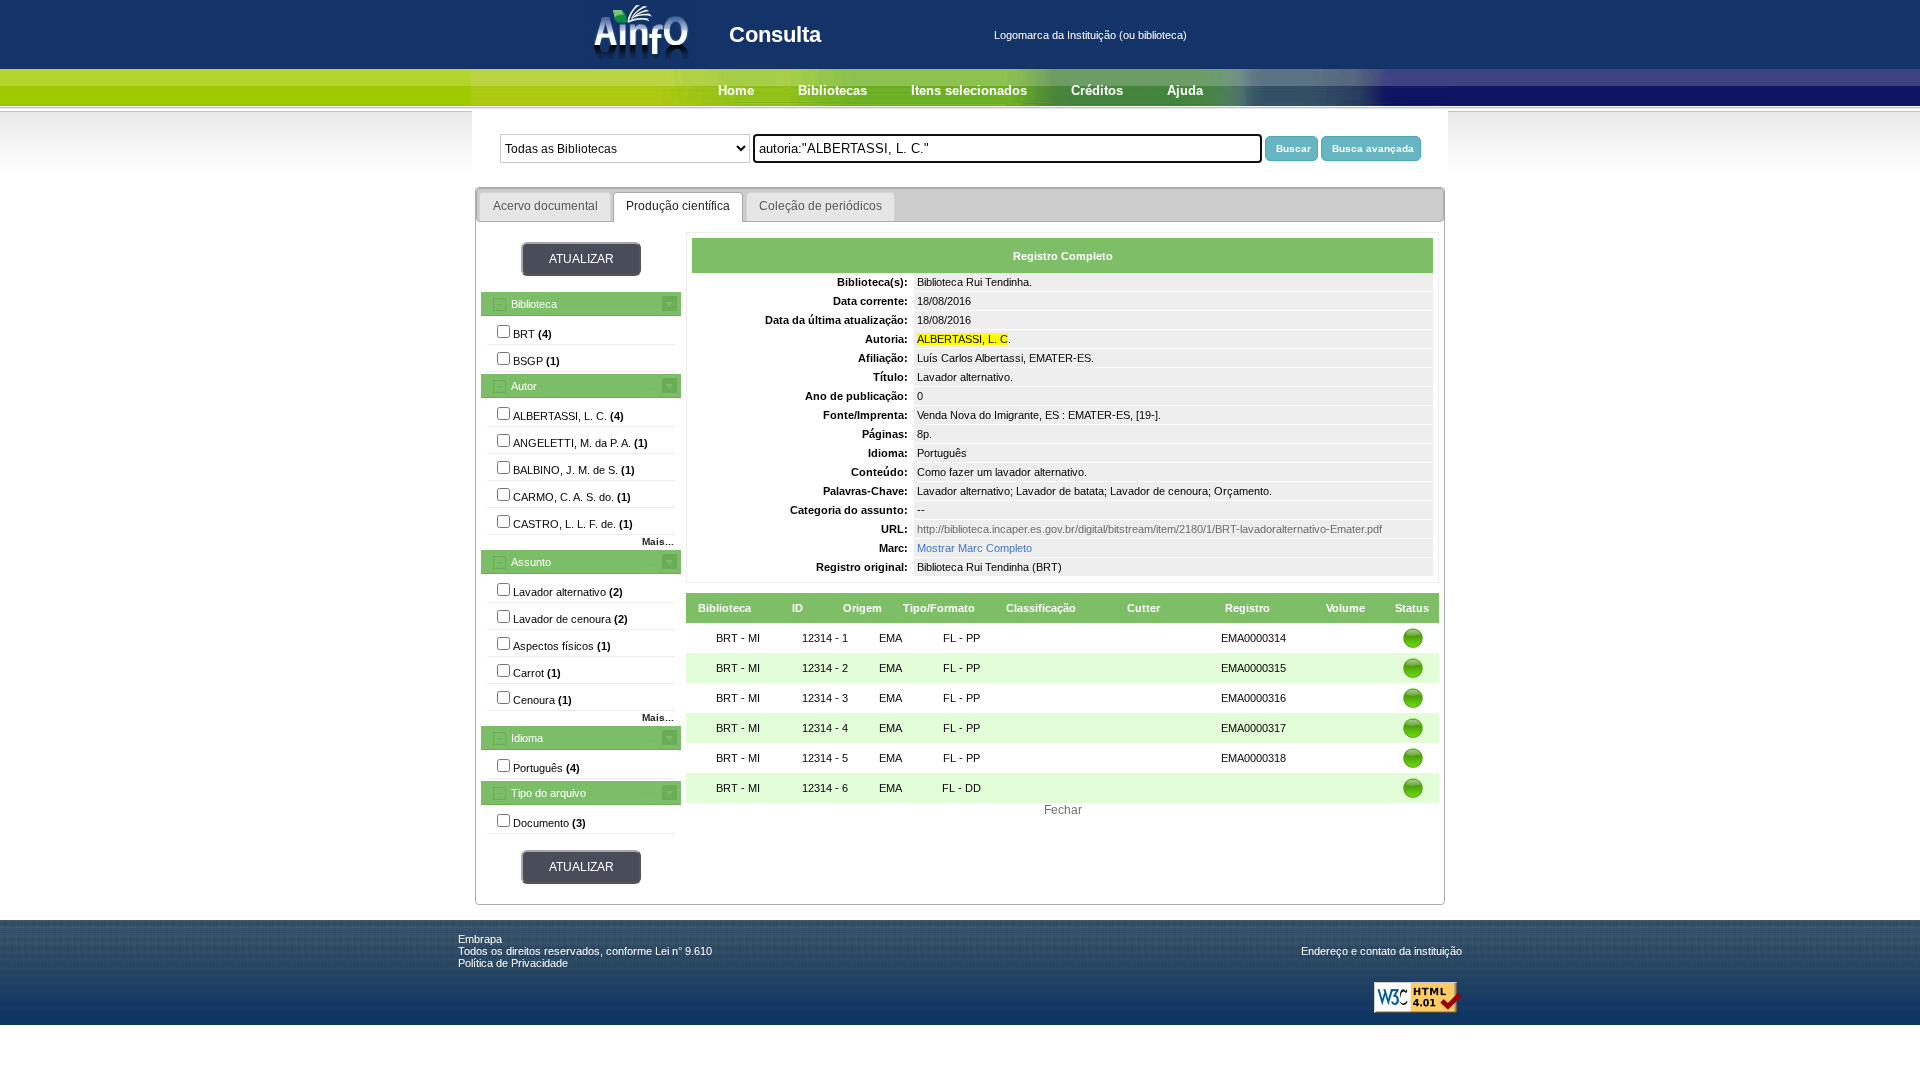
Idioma (527, 738)
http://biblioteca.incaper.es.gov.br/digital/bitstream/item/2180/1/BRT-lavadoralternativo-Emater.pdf (1149, 529)
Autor (524, 386)
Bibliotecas (832, 90)
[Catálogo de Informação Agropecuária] (642, 65)
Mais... (658, 541)
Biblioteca (534, 304)
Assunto (531, 562)
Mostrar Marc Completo (974, 548)
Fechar (1063, 810)
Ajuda (1185, 90)
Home (736, 90)
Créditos (1097, 90)
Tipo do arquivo (548, 793)
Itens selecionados (969, 90)
